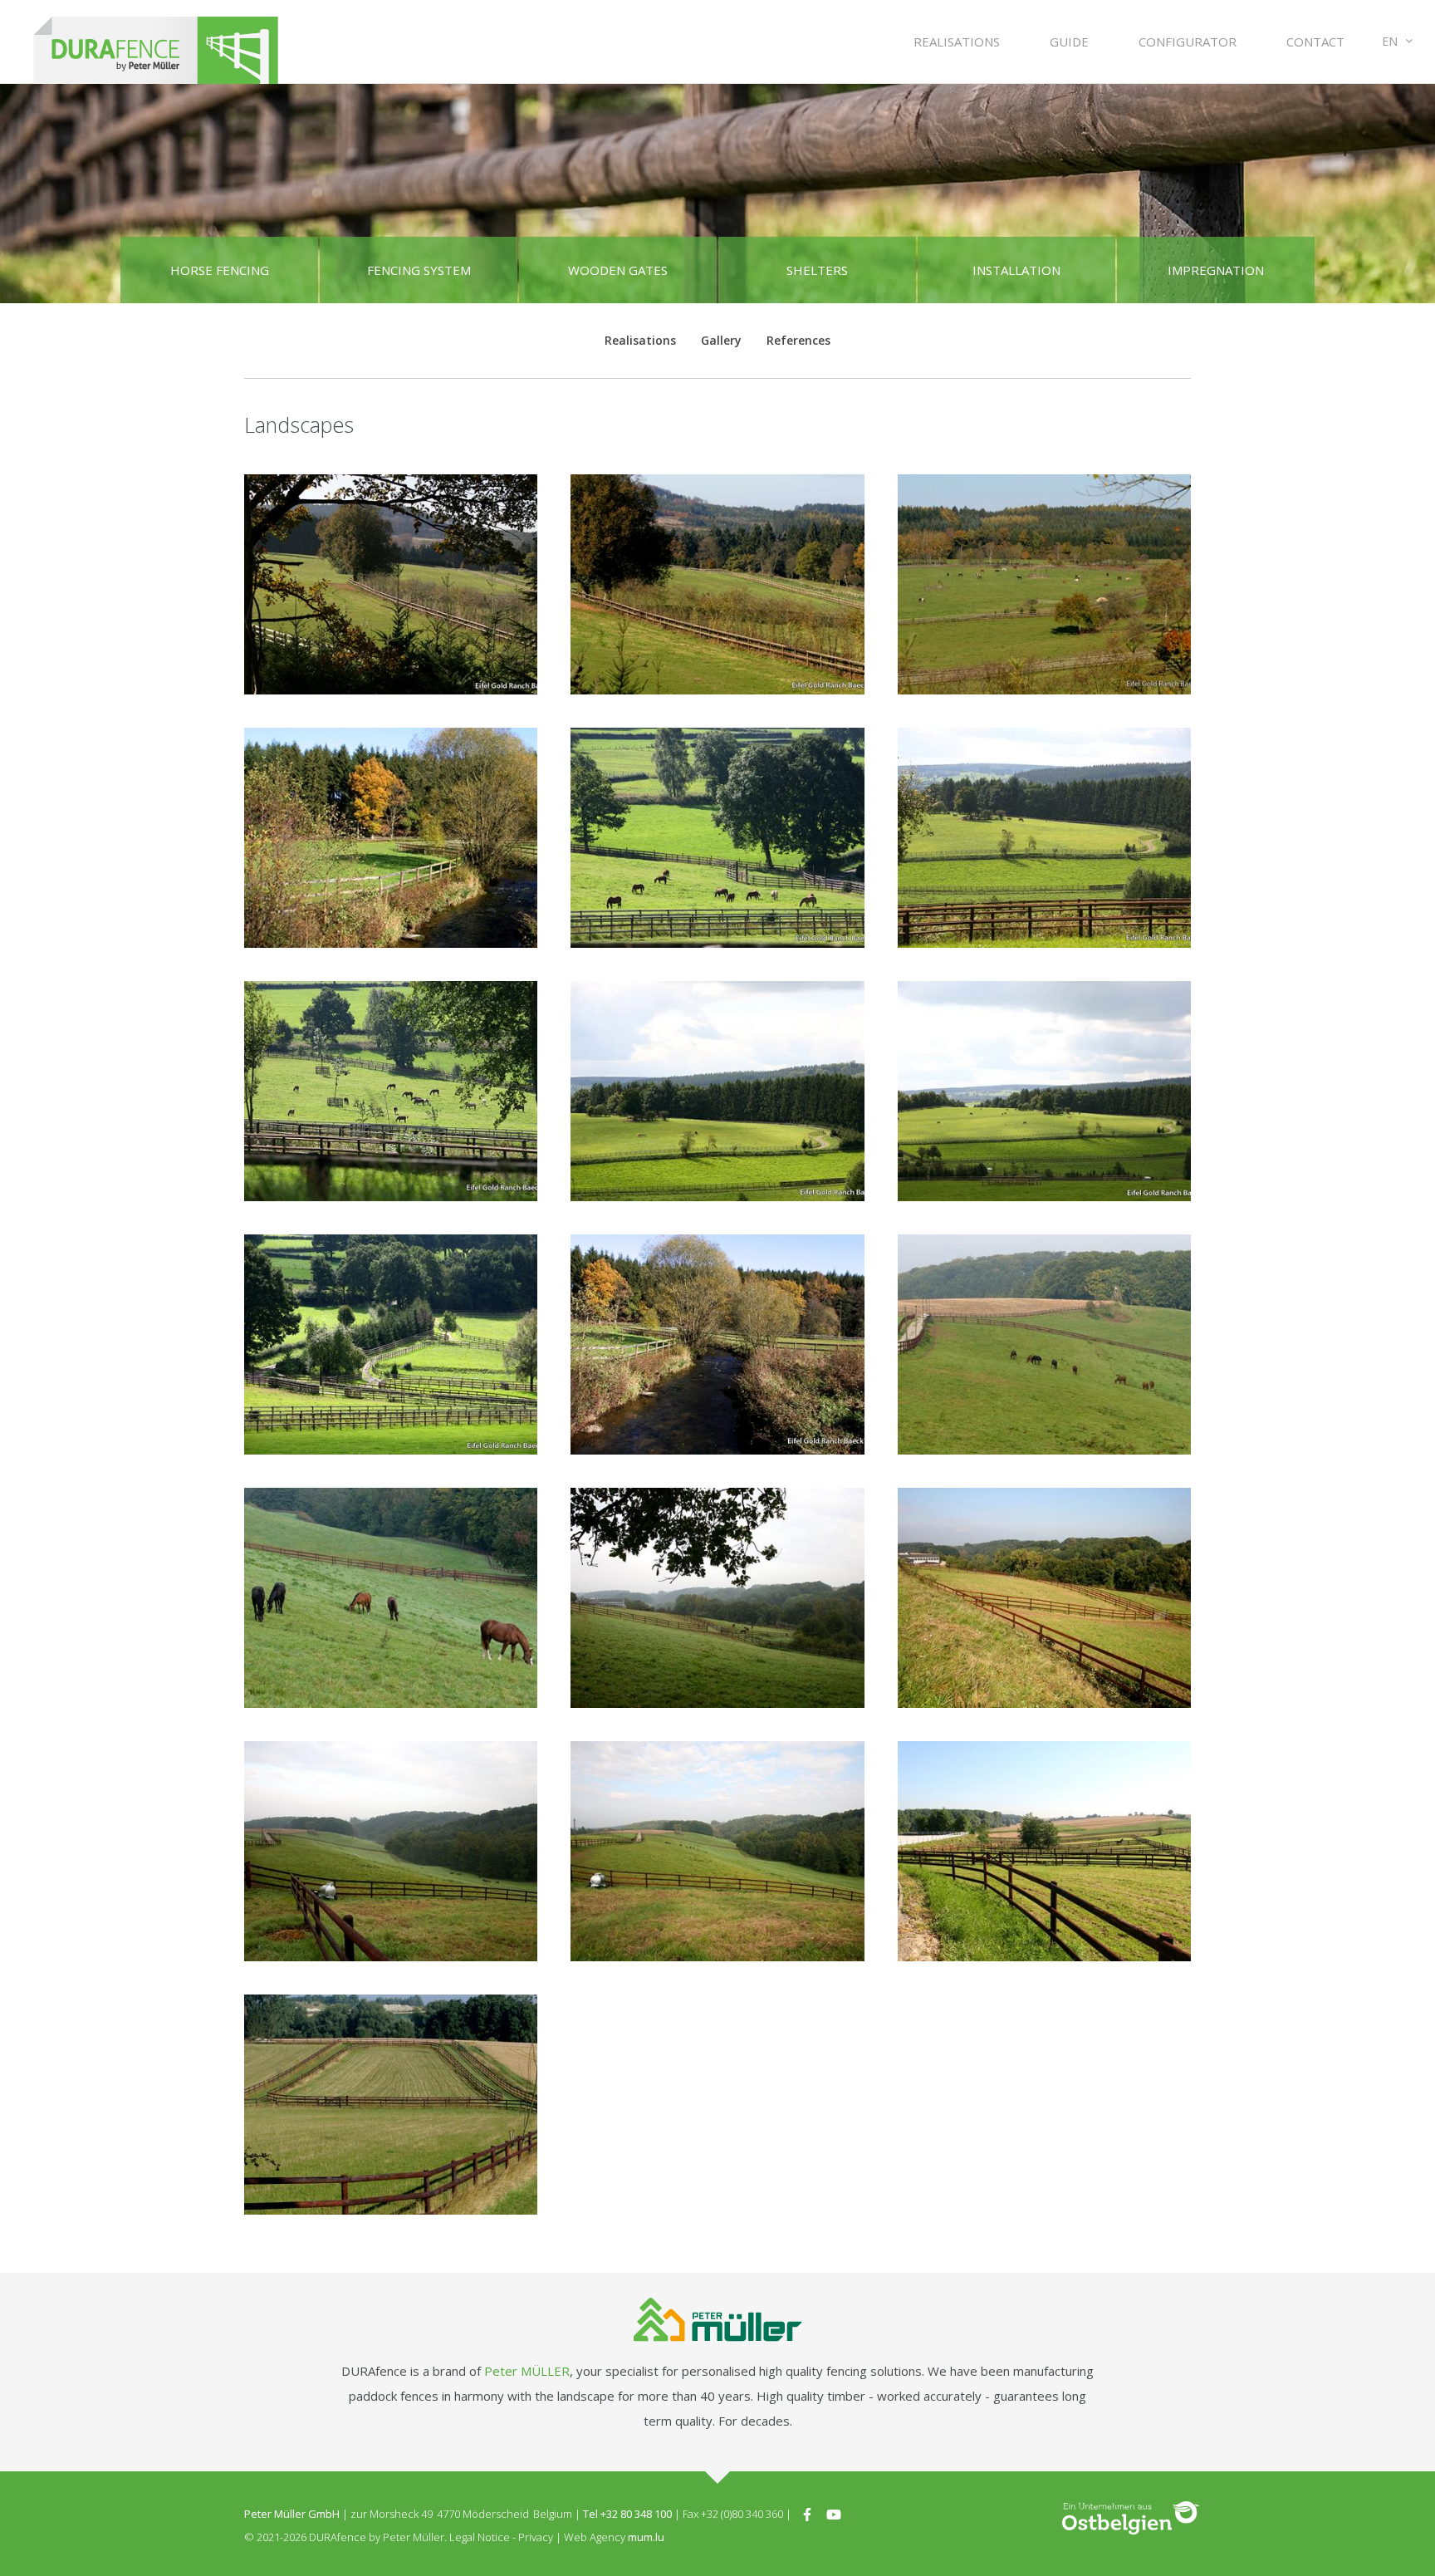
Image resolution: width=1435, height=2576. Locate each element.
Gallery (721, 340)
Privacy (536, 2537)
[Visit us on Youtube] (834, 2514)
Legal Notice (480, 2537)
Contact (1315, 42)
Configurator (1188, 42)
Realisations (957, 42)
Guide (1069, 42)
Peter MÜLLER (527, 2371)
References (798, 340)
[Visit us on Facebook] (807, 2514)
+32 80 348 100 (636, 2514)
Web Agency (595, 2537)
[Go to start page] (156, 42)
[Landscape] (391, 584)
